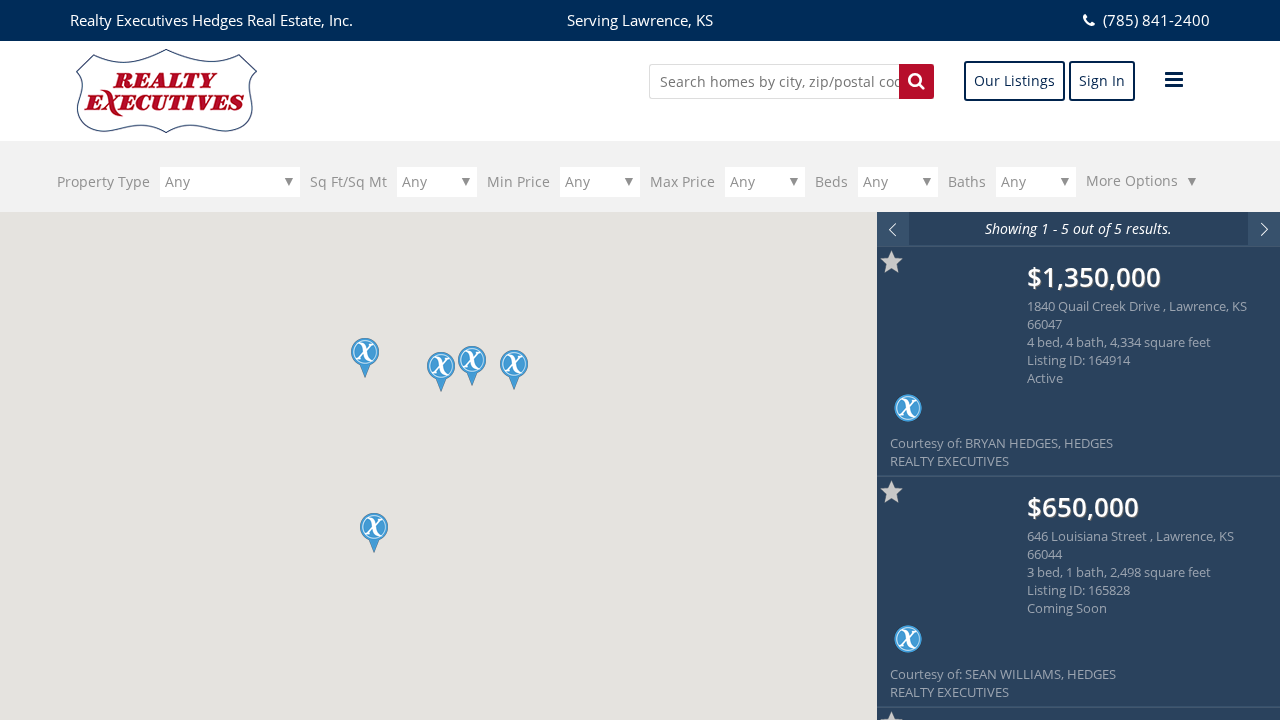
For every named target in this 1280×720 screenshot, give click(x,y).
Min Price (518, 181)
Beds (831, 181)
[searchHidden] (916, 81)
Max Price (682, 181)
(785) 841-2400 (1154, 20)
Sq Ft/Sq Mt (348, 181)
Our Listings (1014, 80)
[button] (373, 533)
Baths (967, 181)
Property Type (103, 181)
